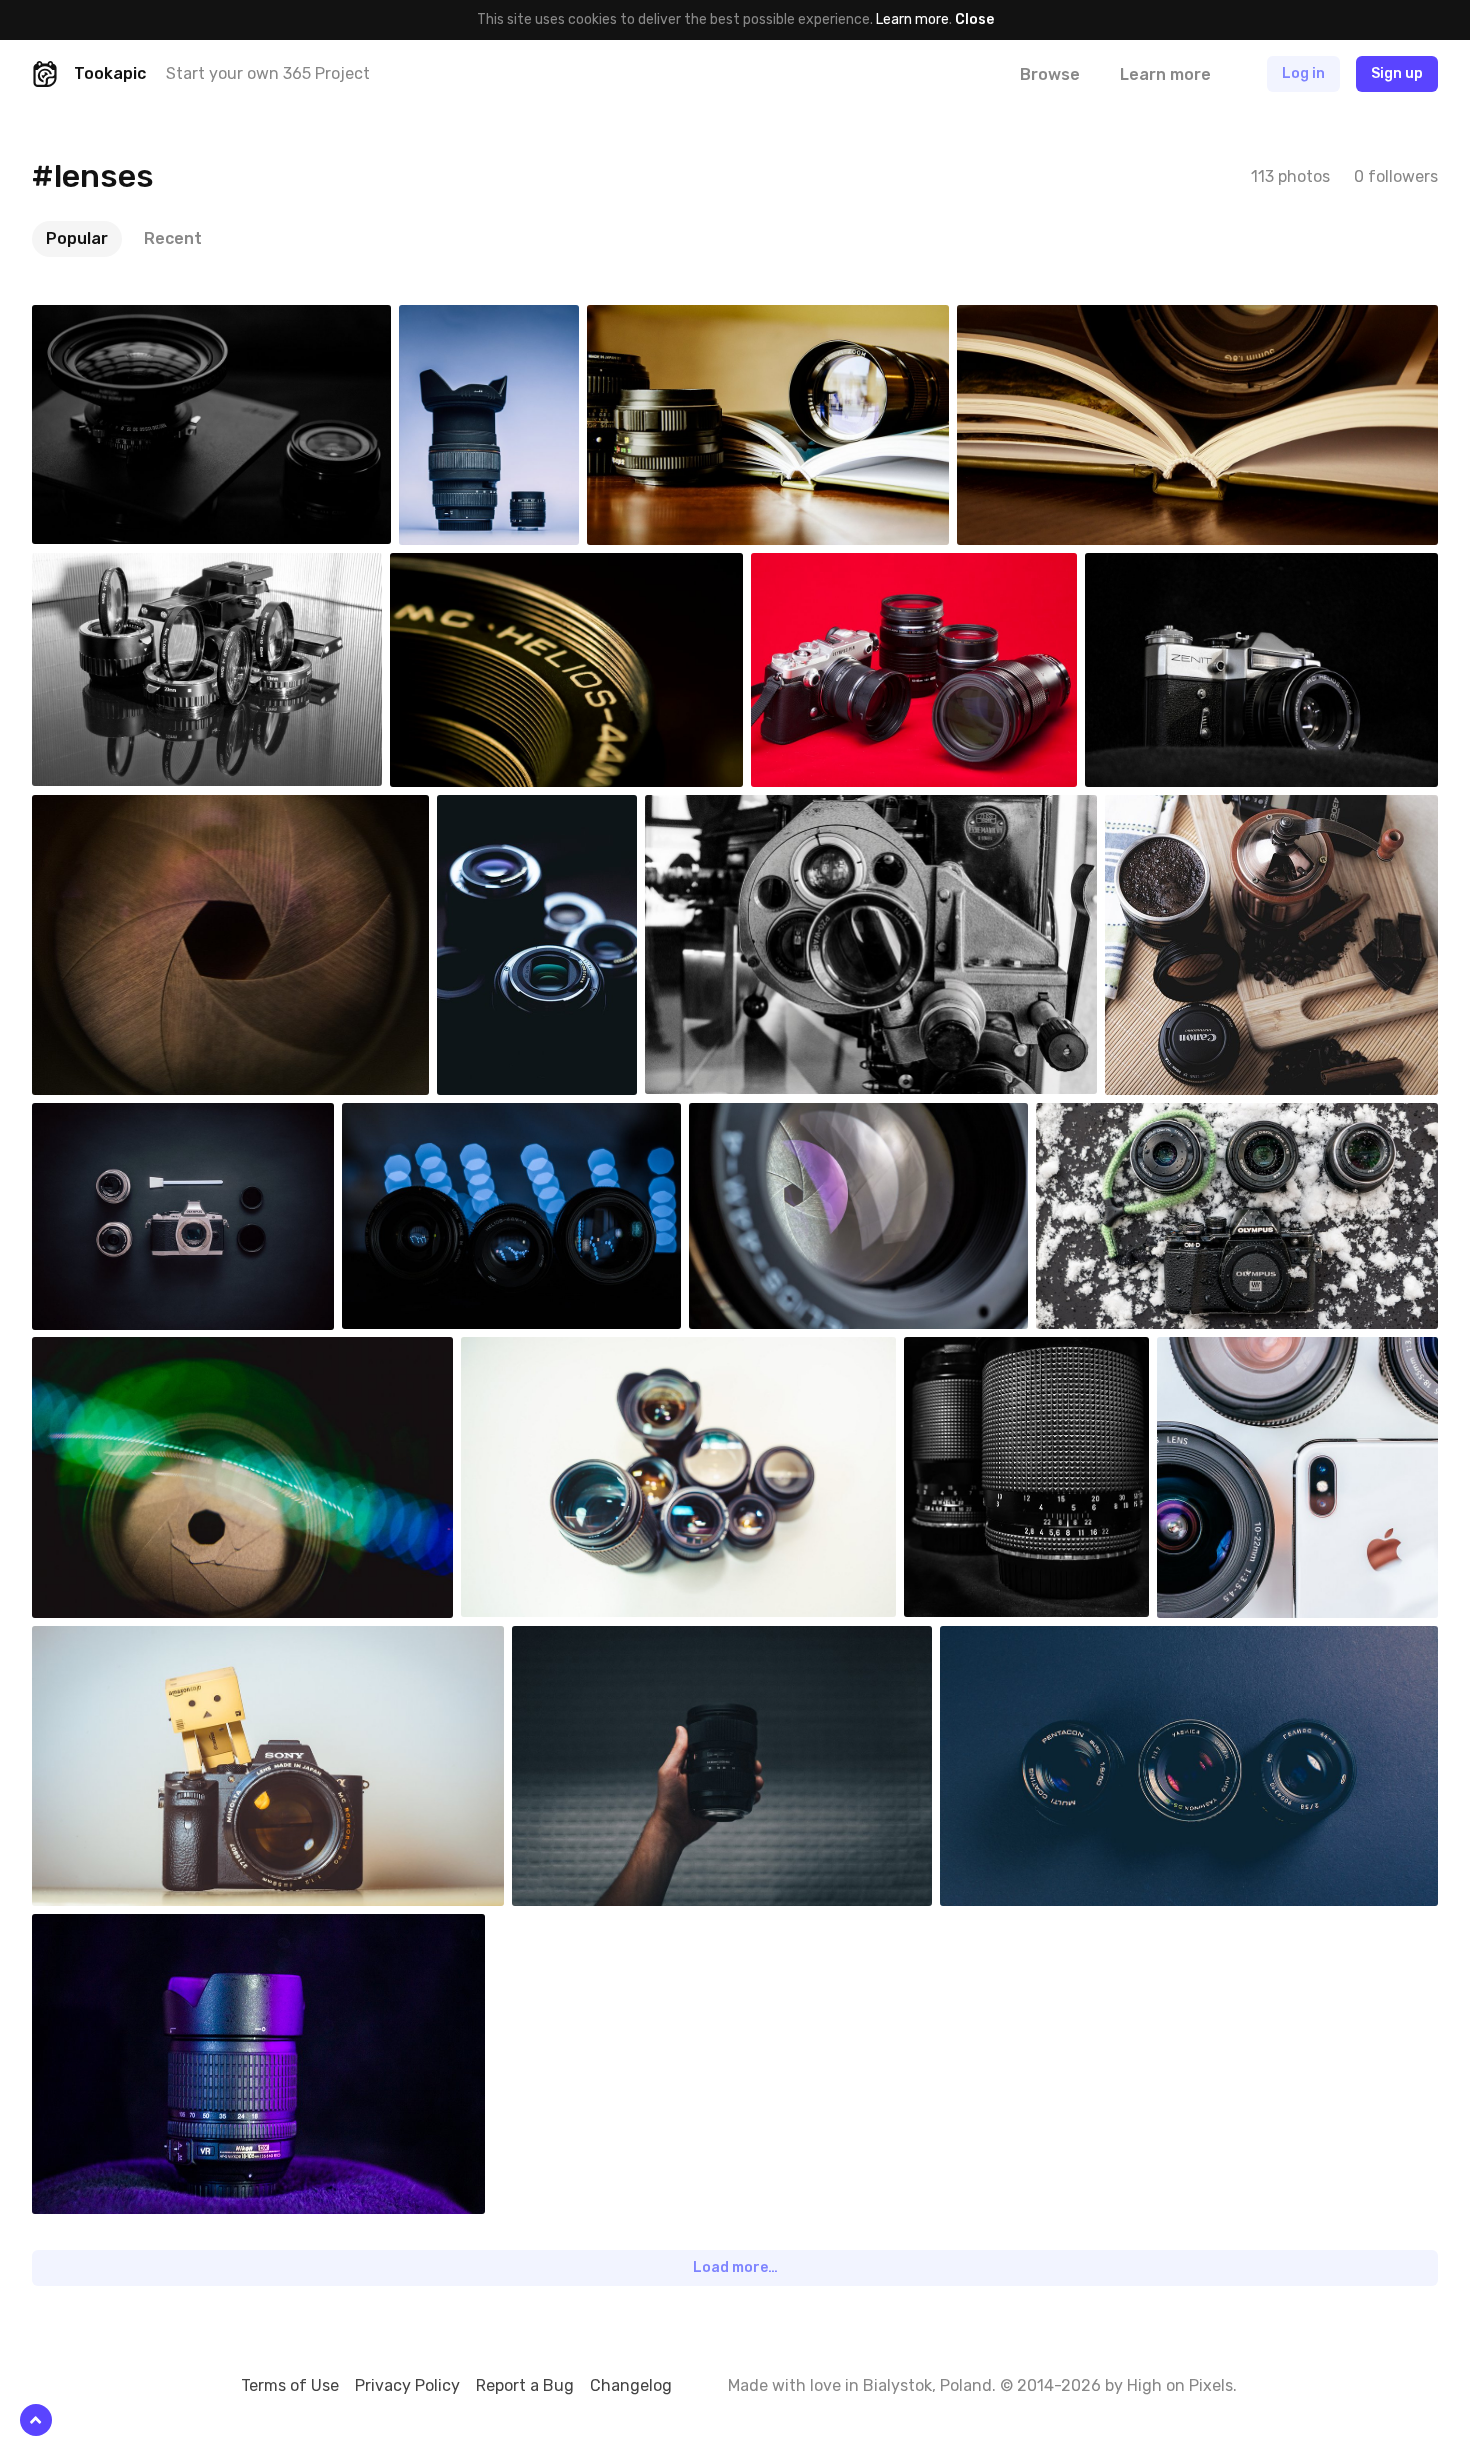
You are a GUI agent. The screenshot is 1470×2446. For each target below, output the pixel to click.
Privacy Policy (407, 2385)
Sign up (1397, 73)
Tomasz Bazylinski (792, 1118)
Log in (1303, 73)
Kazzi (1100, 1118)
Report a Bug (525, 2385)
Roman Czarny (123, 568)
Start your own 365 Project (268, 73)
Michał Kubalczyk (1257, 1352)
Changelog (631, 2385)
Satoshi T (110, 320)
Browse (1050, 74)
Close (974, 19)
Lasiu (501, 810)
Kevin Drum (543, 1352)
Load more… (735, 2267)
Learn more (912, 19)
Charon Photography (699, 320)
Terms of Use (290, 2385)
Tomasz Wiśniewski (618, 1641)
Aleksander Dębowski (145, 810)
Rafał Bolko (1188, 810)
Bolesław (979, 1352)
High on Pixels (1180, 2385)
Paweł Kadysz (489, 320)
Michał (1007, 1641)
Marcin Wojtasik (437, 1118)
